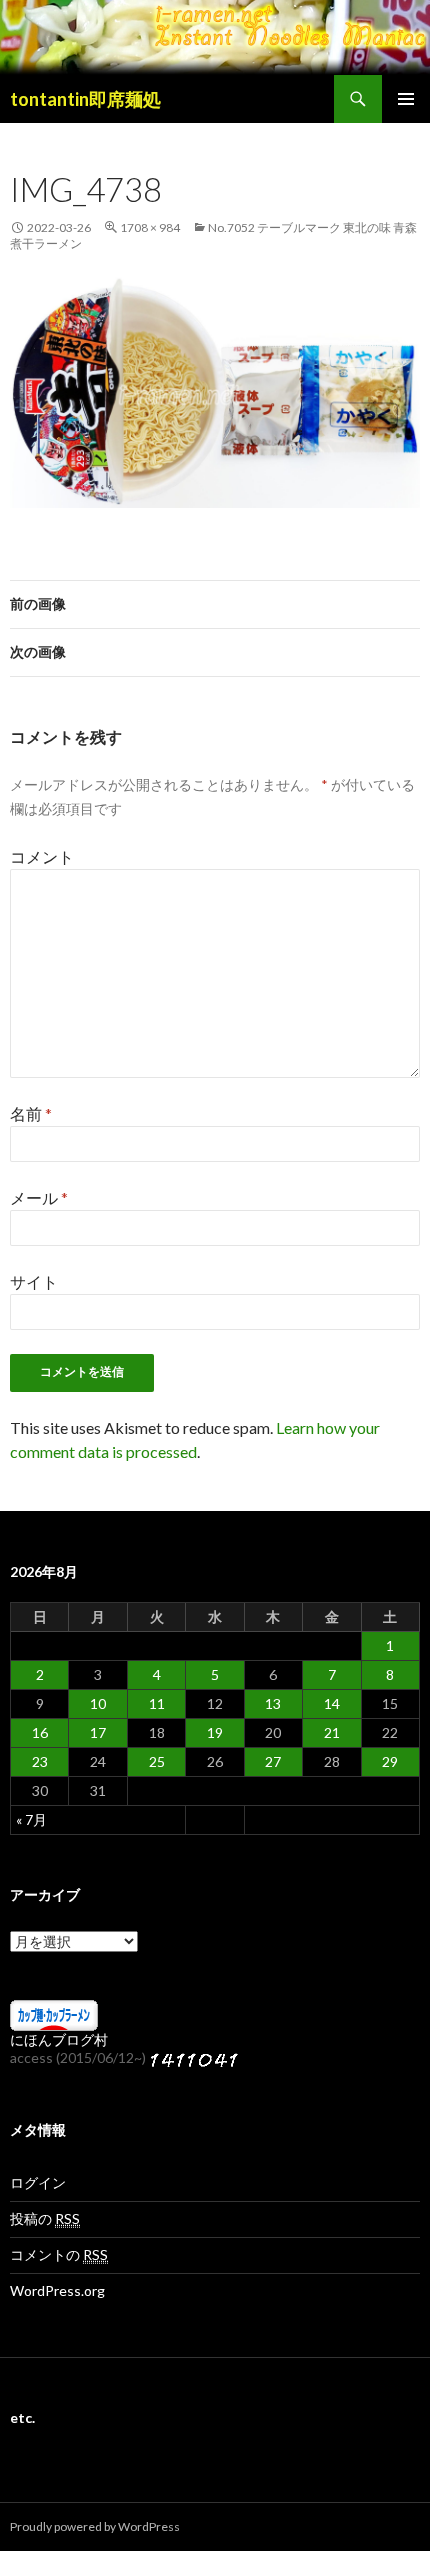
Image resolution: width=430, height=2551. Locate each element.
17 (98, 1732)
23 (40, 1761)
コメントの (59, 2254)
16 (40, 1732)
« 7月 (31, 1819)
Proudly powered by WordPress (95, 2526)
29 (390, 1761)
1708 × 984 (150, 227)
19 (215, 1732)
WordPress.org (57, 2290)
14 (332, 1703)
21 (332, 1732)
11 (157, 1703)
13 (273, 1703)
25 (157, 1761)
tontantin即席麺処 (85, 99)
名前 (31, 1113)
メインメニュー (406, 99)
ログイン (38, 2182)
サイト (34, 1281)
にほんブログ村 (59, 2039)
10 (98, 1703)
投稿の (45, 2218)
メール (39, 1197)
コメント (42, 856)
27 (273, 1761)
